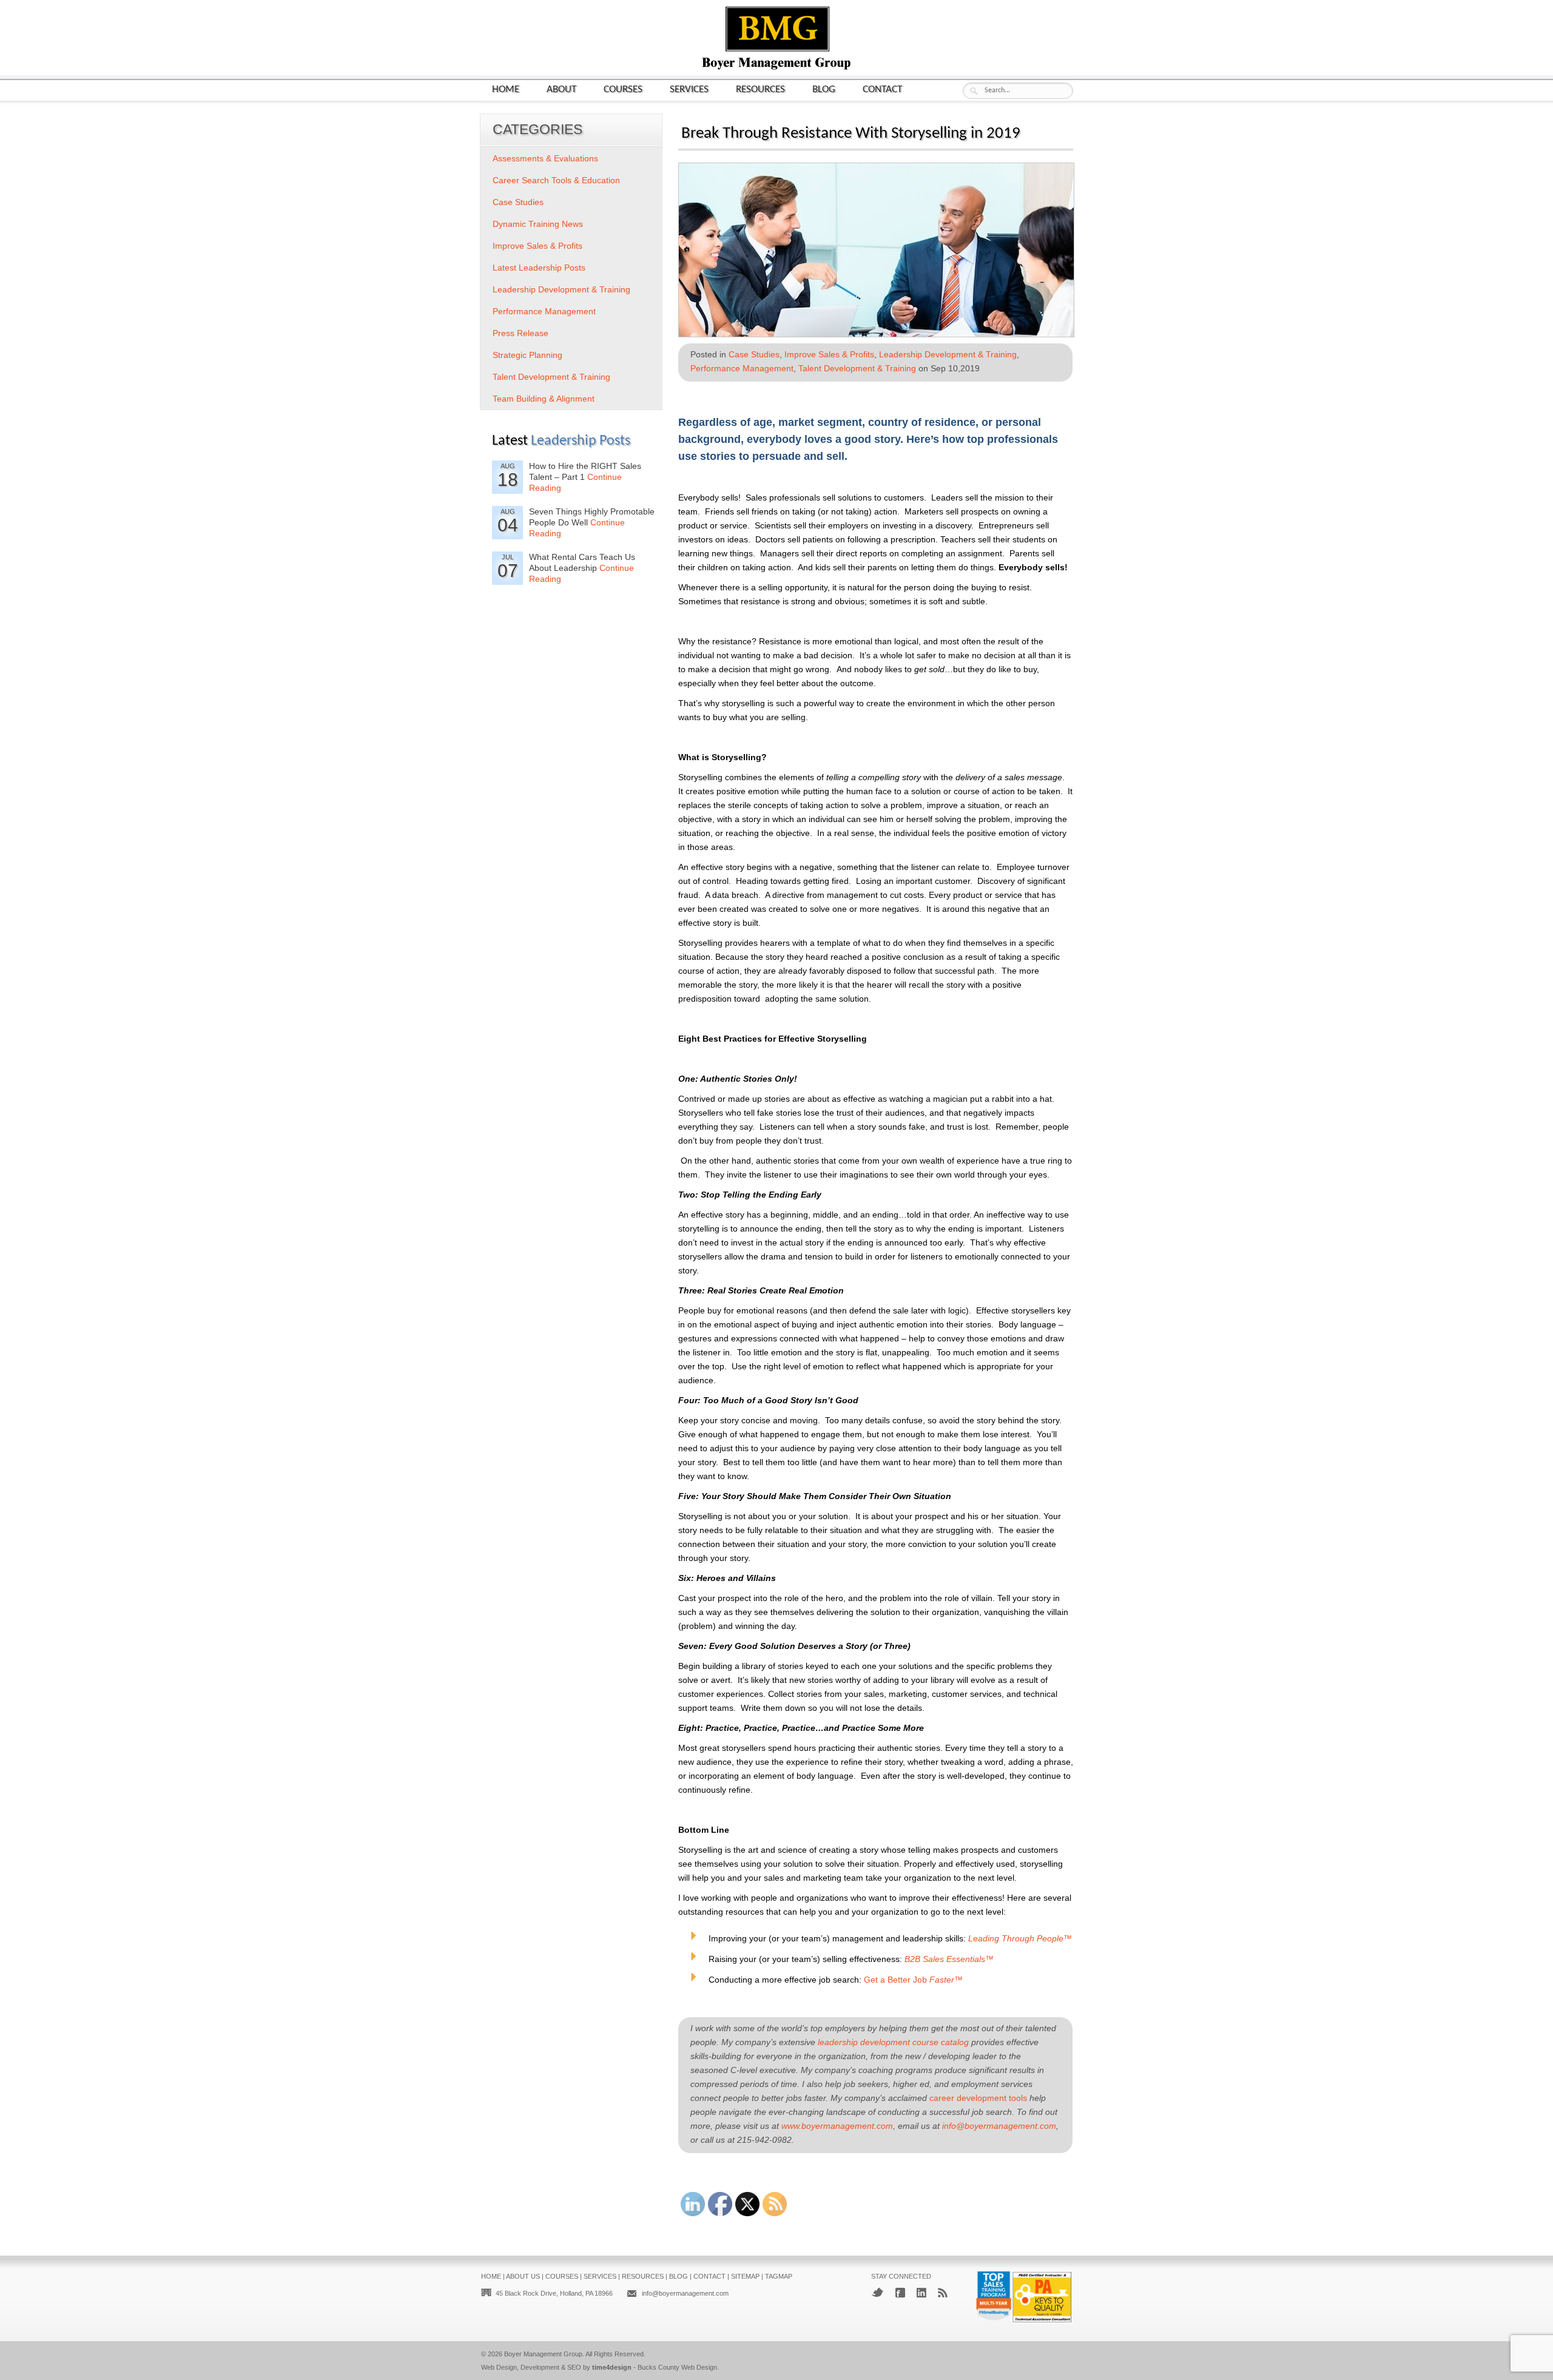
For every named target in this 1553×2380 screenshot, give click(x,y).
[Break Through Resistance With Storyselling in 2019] (876, 333)
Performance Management (742, 368)
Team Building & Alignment (544, 399)
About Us (523, 2276)
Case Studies (754, 354)
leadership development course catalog (893, 2042)
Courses (623, 89)
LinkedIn (921, 2293)
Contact (882, 89)
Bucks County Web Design (677, 2367)
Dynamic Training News (538, 224)
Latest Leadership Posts (539, 268)
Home (506, 89)
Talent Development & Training (857, 368)
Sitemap (745, 2276)
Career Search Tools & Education (556, 180)
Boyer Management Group (543, 2354)
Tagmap (779, 2276)
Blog (824, 89)
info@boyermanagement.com (999, 2126)
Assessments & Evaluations (545, 158)
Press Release (520, 333)
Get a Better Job (913, 1980)
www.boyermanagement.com (837, 2126)
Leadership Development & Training (948, 354)
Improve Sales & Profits (829, 354)
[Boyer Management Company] (776, 68)
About (561, 89)
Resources (760, 89)
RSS (943, 2293)
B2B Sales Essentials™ (949, 1959)
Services (689, 89)
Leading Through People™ (1020, 1938)
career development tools (978, 2098)
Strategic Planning (527, 355)
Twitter (878, 2292)
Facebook (900, 2293)
